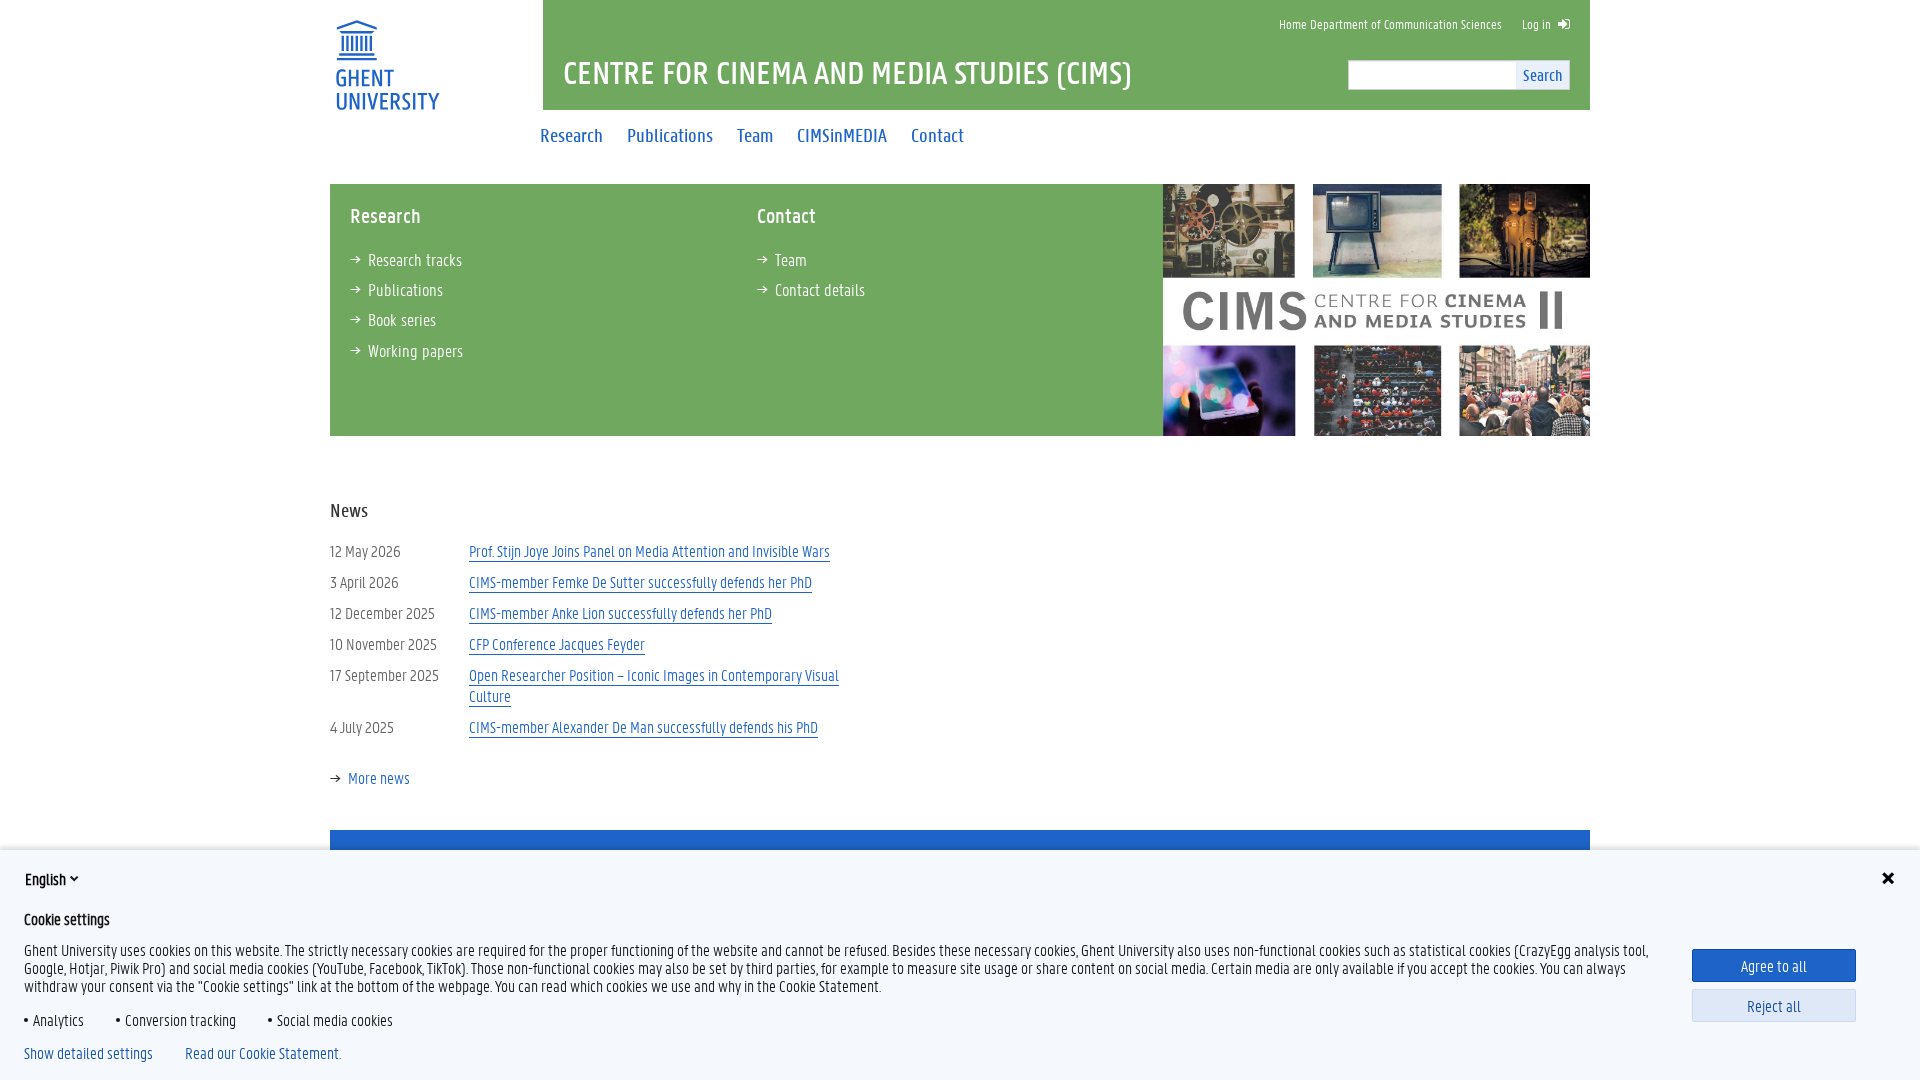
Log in (1536, 23)
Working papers (415, 350)
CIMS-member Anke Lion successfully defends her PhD (620, 612)
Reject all (1774, 1005)
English (45, 878)
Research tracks (415, 259)
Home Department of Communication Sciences (1390, 23)
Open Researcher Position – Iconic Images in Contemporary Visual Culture (654, 685)
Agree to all (1774, 965)
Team (791, 259)
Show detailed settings (88, 1053)
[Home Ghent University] (387, 52)
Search (1542, 74)
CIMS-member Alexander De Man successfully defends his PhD (643, 726)
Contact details (820, 289)
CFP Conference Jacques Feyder (557, 643)
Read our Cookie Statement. (263, 1053)
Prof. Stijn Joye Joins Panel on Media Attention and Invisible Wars (649, 550)
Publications (405, 289)
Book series (402, 319)
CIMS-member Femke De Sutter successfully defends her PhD (640, 581)
